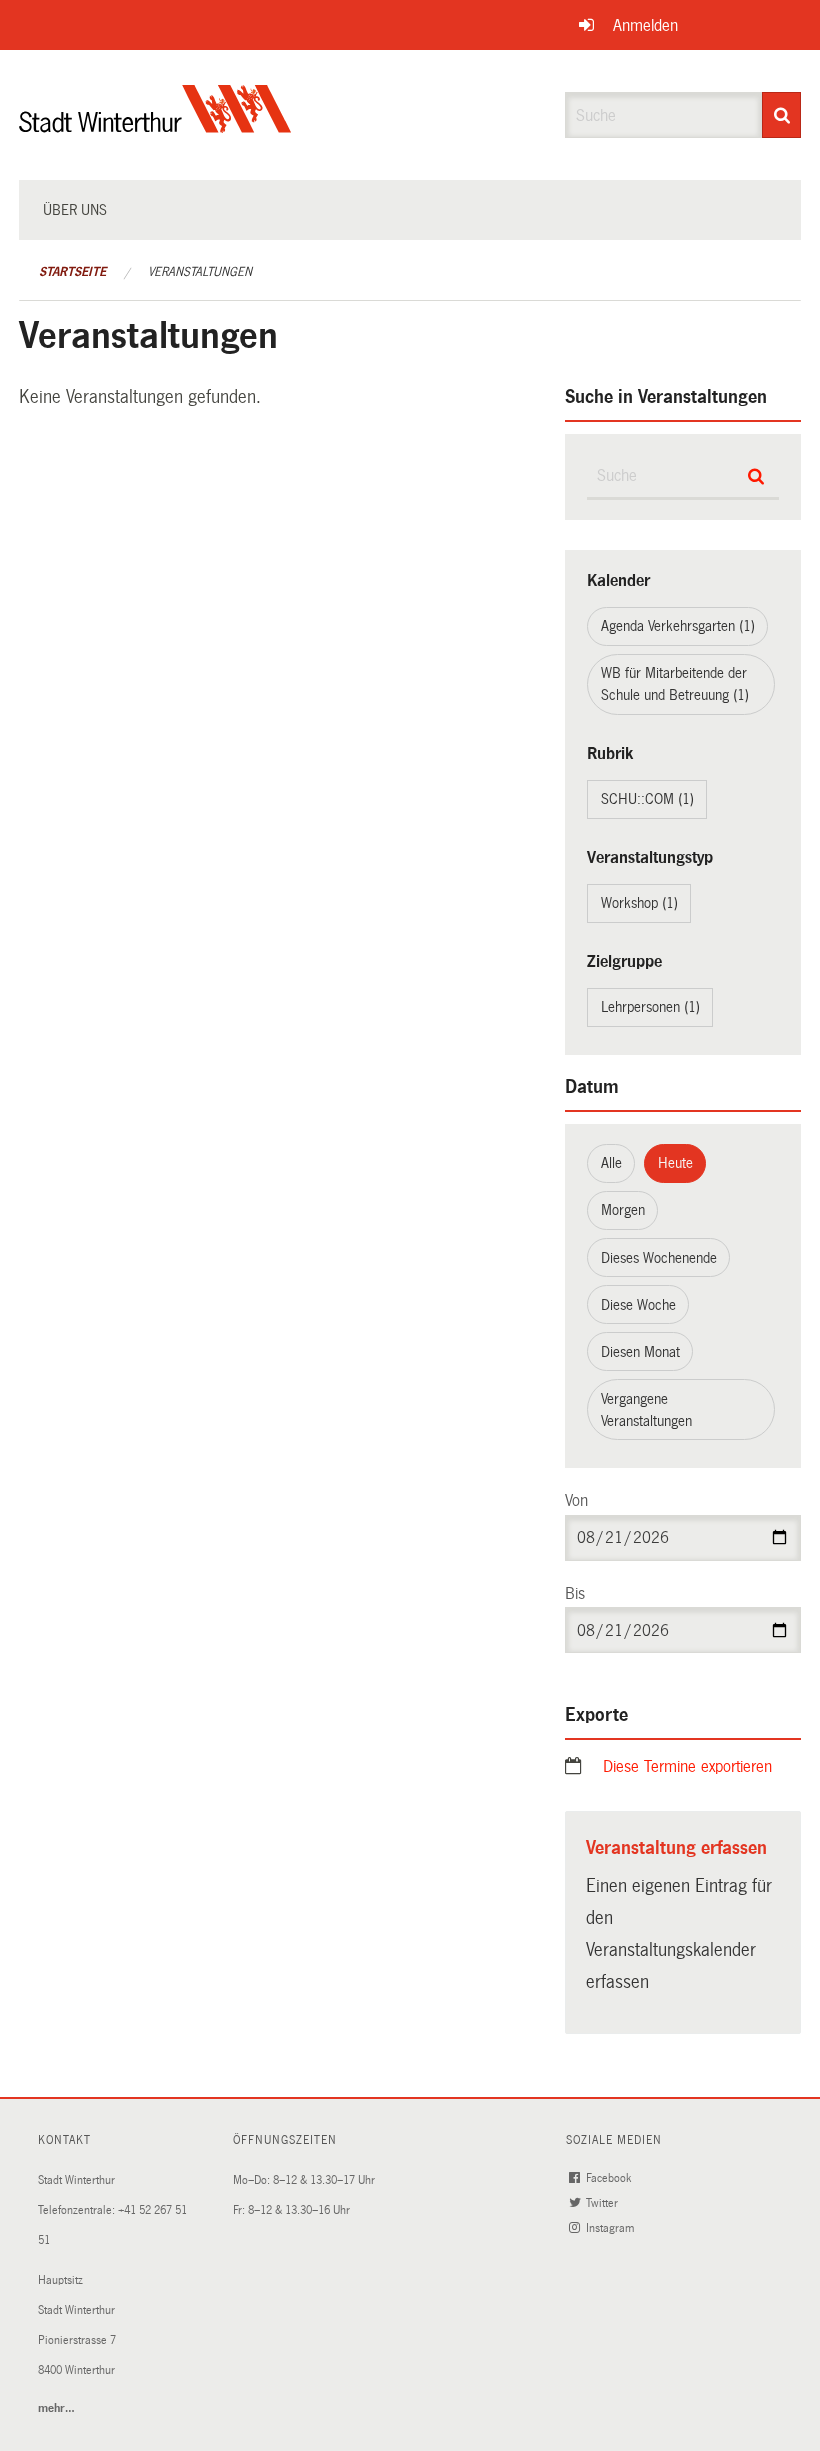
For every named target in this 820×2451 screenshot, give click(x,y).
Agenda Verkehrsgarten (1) (678, 626)
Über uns (75, 210)
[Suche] (781, 115)
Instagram (611, 2228)
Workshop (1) (639, 903)
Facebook (610, 2178)
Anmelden (645, 25)
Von (576, 1500)
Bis (575, 1593)
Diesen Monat (640, 1352)
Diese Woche (638, 1305)
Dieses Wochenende (659, 1258)
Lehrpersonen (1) (650, 1007)
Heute (675, 1163)
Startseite (72, 272)
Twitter (603, 2203)
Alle (611, 1163)
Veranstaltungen (200, 272)
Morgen (623, 1210)
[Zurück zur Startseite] (155, 125)
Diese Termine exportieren (687, 1766)
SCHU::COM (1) (647, 799)
